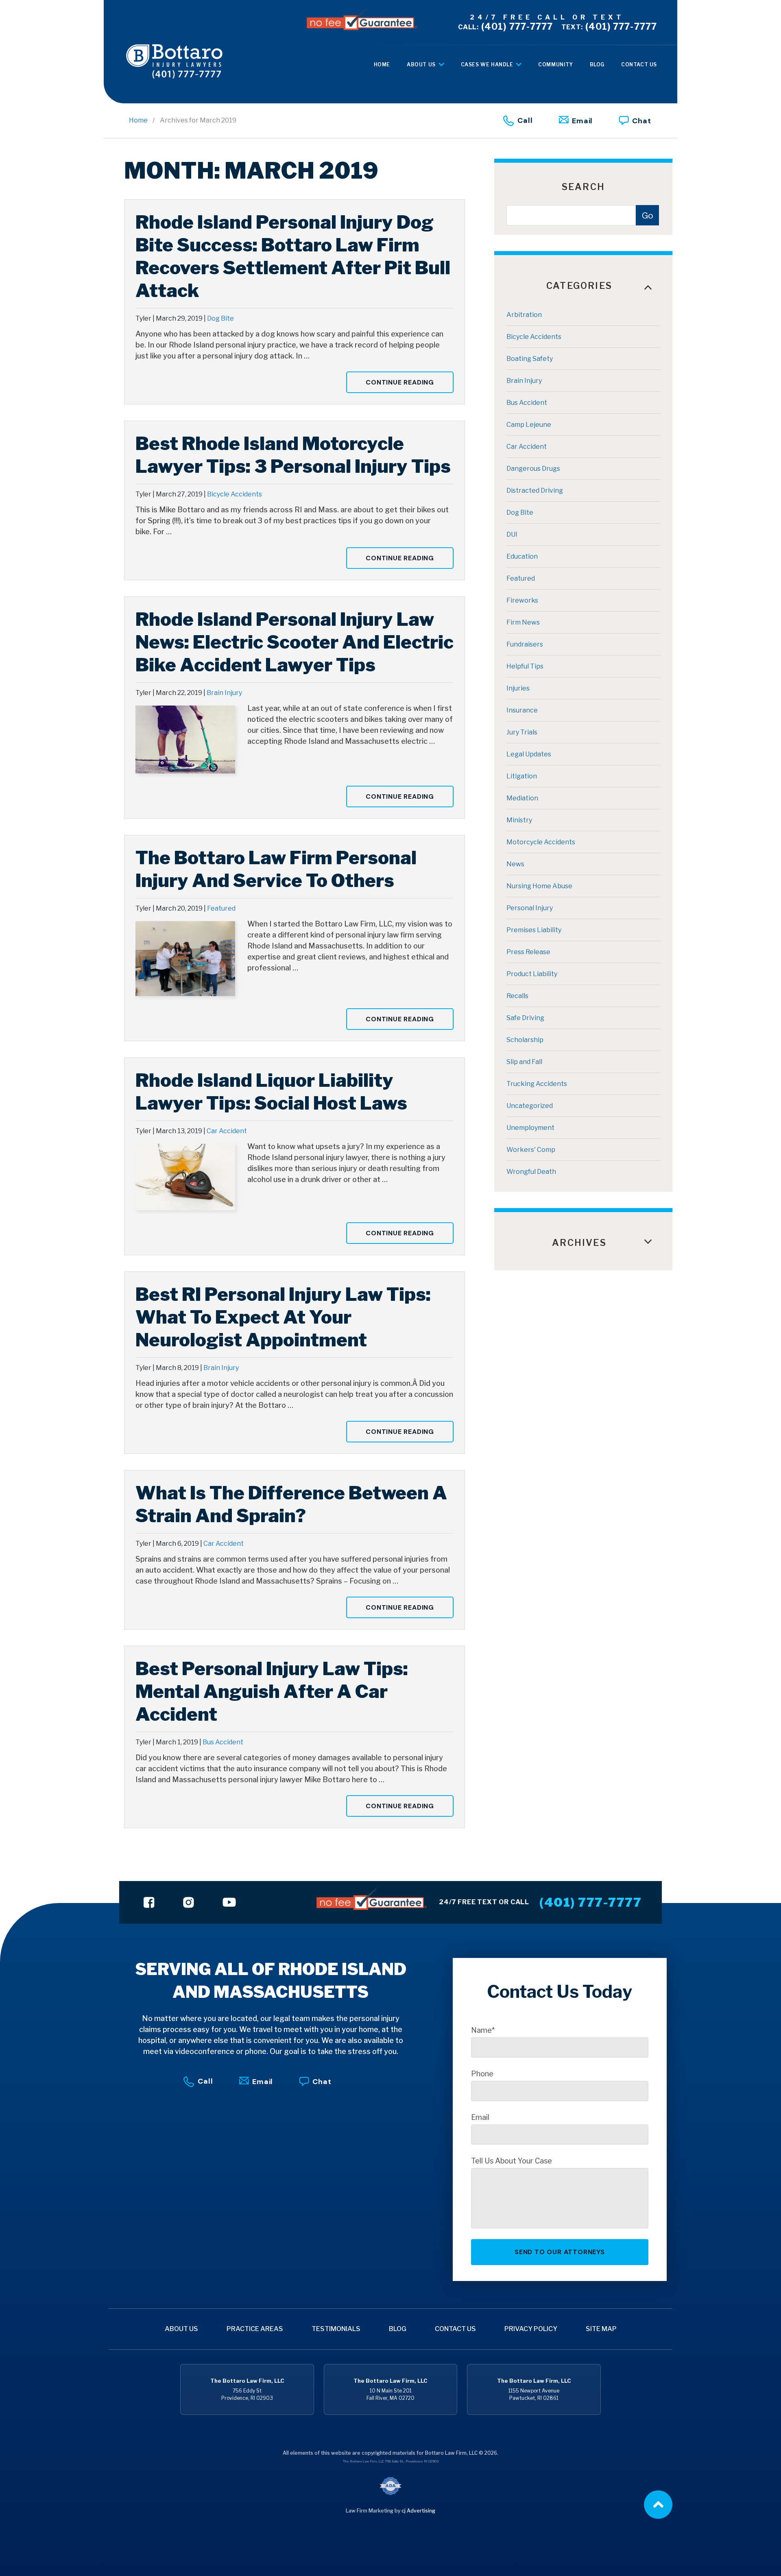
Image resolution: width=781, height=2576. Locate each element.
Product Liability (532, 974)
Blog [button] (597, 64)
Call (525, 120)
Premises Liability (534, 930)
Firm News (523, 622)
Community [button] (555, 64)
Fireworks (522, 600)
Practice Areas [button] (255, 2329)
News (515, 864)
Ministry (519, 820)
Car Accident (227, 1131)
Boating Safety (530, 359)
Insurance (522, 710)
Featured (221, 908)
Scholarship (525, 1040)
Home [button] (382, 64)
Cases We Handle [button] (488, 64)
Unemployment (530, 1128)
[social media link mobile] (149, 1902)
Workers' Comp (531, 1150)
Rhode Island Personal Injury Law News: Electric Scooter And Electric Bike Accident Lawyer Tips (295, 642)
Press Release (528, 952)
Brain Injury (224, 693)
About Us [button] (422, 64)
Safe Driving (525, 1018)
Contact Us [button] (639, 64)
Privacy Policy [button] (531, 2329)
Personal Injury (530, 908)
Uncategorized (530, 1106)
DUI (512, 534)
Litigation (522, 776)
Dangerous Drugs (533, 469)
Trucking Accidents (537, 1084)
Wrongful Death (531, 1172)
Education (522, 556)
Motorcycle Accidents (541, 842)
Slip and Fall (524, 1062)
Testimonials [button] (336, 2329)
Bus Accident (223, 1742)
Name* (483, 2030)
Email (582, 121)
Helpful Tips (525, 666)
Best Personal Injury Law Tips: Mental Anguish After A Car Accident (272, 1691)
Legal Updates (529, 754)
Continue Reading (400, 382)
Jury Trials (522, 732)
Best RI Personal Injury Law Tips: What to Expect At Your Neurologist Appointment (283, 1317)
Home (138, 120)
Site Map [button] (601, 2329)
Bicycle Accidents (235, 494)
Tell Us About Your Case (512, 2161)
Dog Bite (220, 318)
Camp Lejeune (529, 425)
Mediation (522, 798)
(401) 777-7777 (506, 26)
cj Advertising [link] (418, 2511)
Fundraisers (525, 644)
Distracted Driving (535, 491)
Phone (482, 2074)
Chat (642, 121)
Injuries (518, 688)
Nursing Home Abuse (539, 886)
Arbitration (524, 315)
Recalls (517, 996)
